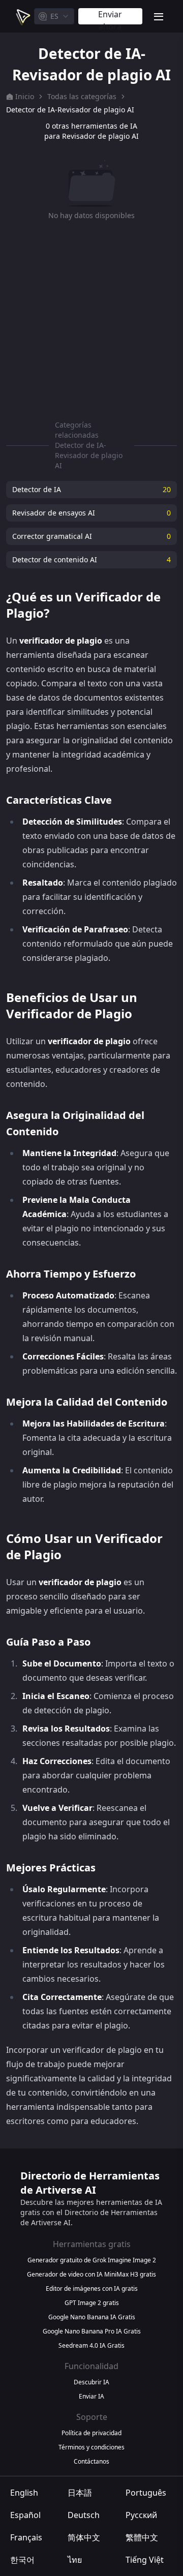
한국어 (22, 2560)
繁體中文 (142, 2537)
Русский (141, 2515)
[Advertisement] (91, 318)
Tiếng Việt (145, 2560)
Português (146, 2493)
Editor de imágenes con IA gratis (92, 2289)
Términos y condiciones (91, 2447)
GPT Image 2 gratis (92, 2303)
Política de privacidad (91, 2433)
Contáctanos (91, 2462)
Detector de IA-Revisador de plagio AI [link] (70, 110)
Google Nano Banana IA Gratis (92, 2317)
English (24, 2493)
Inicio (25, 96)
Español (25, 2515)
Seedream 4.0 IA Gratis (91, 2346)
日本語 (80, 2493)
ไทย (75, 2560)
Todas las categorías (82, 96)
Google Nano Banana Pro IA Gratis (92, 2331)
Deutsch (84, 2515)
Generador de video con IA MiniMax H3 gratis (91, 2275)
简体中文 (84, 2537)
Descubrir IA (91, 2382)
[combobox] (54, 16)
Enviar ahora (110, 17)
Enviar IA (91, 2397)
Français (26, 2537)
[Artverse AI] (22, 16)
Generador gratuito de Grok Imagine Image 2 (92, 2260)
